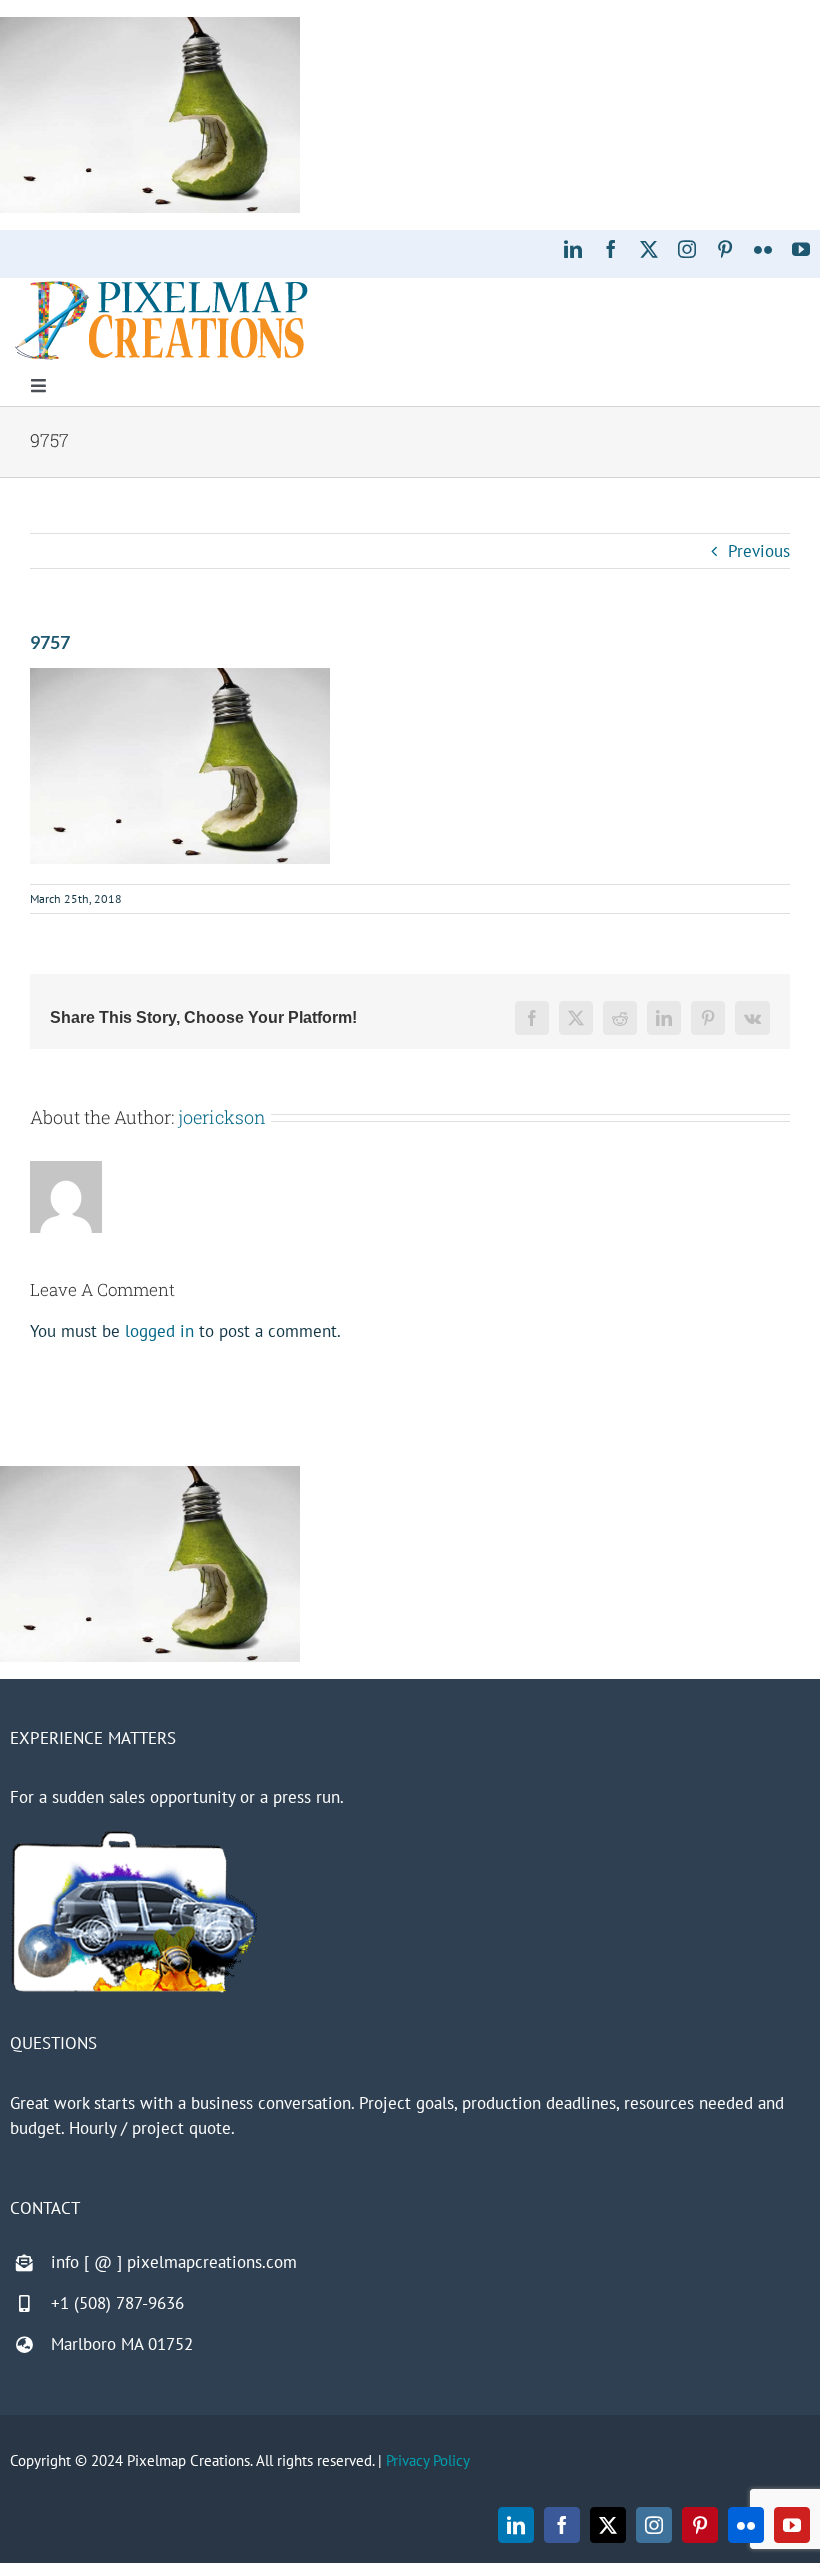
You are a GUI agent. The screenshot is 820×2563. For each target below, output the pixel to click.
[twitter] (649, 249)
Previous (759, 551)
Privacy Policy (428, 2460)
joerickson (222, 1117)
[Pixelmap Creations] (161, 286)
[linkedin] (573, 249)
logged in (159, 1331)
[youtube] (801, 249)
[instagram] (687, 249)
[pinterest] (725, 249)
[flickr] (763, 249)
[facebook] (611, 249)
